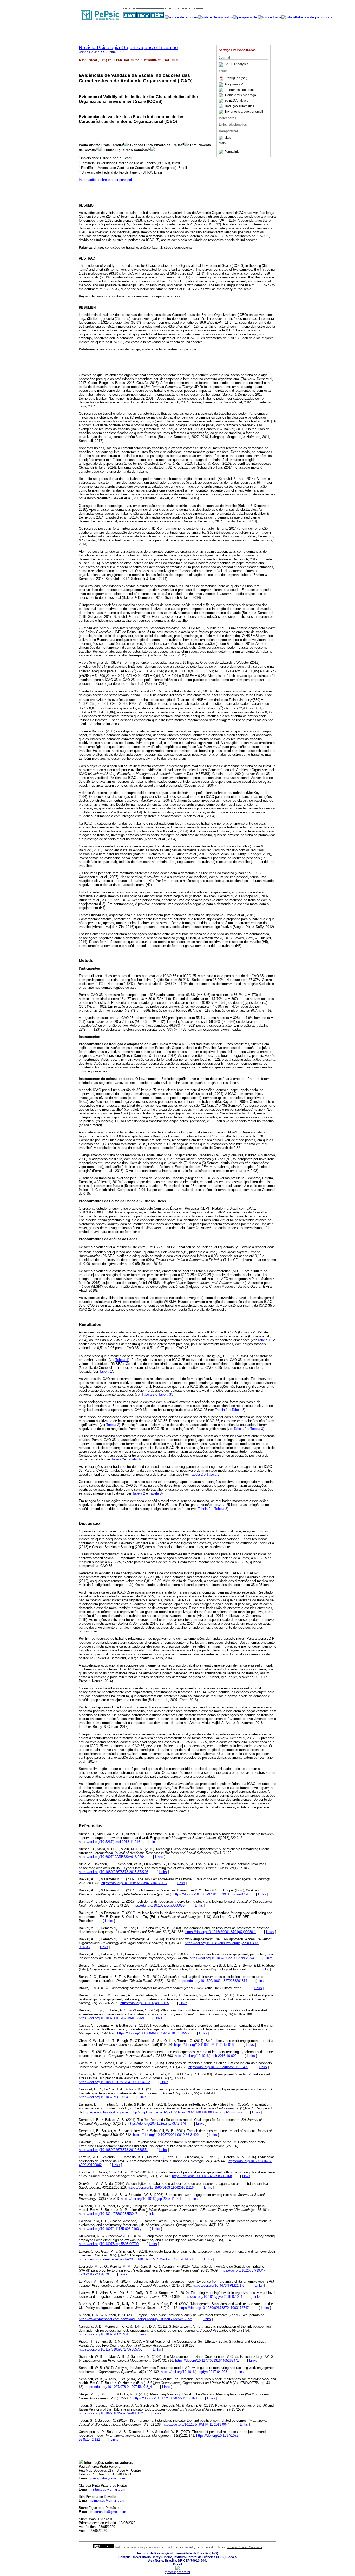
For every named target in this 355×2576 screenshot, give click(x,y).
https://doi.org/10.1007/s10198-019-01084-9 (111, 2018)
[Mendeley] (222, 138)
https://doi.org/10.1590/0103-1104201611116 (161, 2187)
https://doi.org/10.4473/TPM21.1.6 (219, 2285)
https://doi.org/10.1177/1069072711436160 (165, 2398)
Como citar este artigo (241, 95)
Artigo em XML (235, 84)
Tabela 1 (264, 1340)
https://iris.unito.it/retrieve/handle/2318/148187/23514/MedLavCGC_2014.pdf (136, 2259)
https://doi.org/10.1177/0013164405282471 (207, 2361)
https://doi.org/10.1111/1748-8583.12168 (202, 2176)
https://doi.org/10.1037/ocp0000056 (158, 1905)
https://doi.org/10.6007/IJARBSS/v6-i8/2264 (112, 1857)
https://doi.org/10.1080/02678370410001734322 (114, 2082)
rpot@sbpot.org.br (177, 2572)
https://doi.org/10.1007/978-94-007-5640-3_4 (119, 2387)
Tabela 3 (165, 1394)
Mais (228, 138)
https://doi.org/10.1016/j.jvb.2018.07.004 (212, 2297)
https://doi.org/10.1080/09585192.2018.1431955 (153, 2033)
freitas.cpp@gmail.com (108, 2489)
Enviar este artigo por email (244, 112)
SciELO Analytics (236, 64)
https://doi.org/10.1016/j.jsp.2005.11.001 (151, 2199)
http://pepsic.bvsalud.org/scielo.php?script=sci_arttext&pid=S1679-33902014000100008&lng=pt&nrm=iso (163, 2112)
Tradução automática (239, 106)
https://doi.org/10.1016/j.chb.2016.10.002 (206, 2056)
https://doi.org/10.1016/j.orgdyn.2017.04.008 (194, 2372)
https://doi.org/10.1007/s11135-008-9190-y (110, 2229)
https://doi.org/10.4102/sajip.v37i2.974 (157, 2124)
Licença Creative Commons (244, 2547)
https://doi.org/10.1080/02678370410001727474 (215, 2308)
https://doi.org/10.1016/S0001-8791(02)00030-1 (221, 1932)
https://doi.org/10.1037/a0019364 (103, 2097)
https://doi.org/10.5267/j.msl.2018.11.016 (109, 1842)
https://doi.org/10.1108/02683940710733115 (134, 1883)
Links (155, 1842)
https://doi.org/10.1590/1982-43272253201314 (213, 1981)
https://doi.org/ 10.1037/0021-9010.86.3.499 (166, 2135)
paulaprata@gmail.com (108, 2478)
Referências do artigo (239, 90)
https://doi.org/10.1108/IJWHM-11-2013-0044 (196, 2424)
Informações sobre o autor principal (105, 180)
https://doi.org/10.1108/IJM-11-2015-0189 (205, 2045)
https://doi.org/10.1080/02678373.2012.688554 (114, 2150)
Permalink (231, 152)
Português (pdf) (236, 78)
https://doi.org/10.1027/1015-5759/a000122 (111, 2413)
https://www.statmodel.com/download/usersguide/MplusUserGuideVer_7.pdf (136, 2319)
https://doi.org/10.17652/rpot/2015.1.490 (218, 2067)
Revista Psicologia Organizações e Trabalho (128, 47)
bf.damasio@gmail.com (108, 2512)
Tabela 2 (148, 1394)
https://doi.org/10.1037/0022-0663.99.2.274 (222, 1958)
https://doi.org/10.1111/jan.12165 (145, 2003)
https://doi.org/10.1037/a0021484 (103, 2334)
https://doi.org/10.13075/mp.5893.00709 (109, 2244)
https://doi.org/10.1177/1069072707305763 (111, 2349)
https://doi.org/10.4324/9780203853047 (108, 2214)
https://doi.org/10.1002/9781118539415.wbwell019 (211, 1894)
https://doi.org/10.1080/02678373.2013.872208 (114, 1872)
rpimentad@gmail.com (107, 2501)
